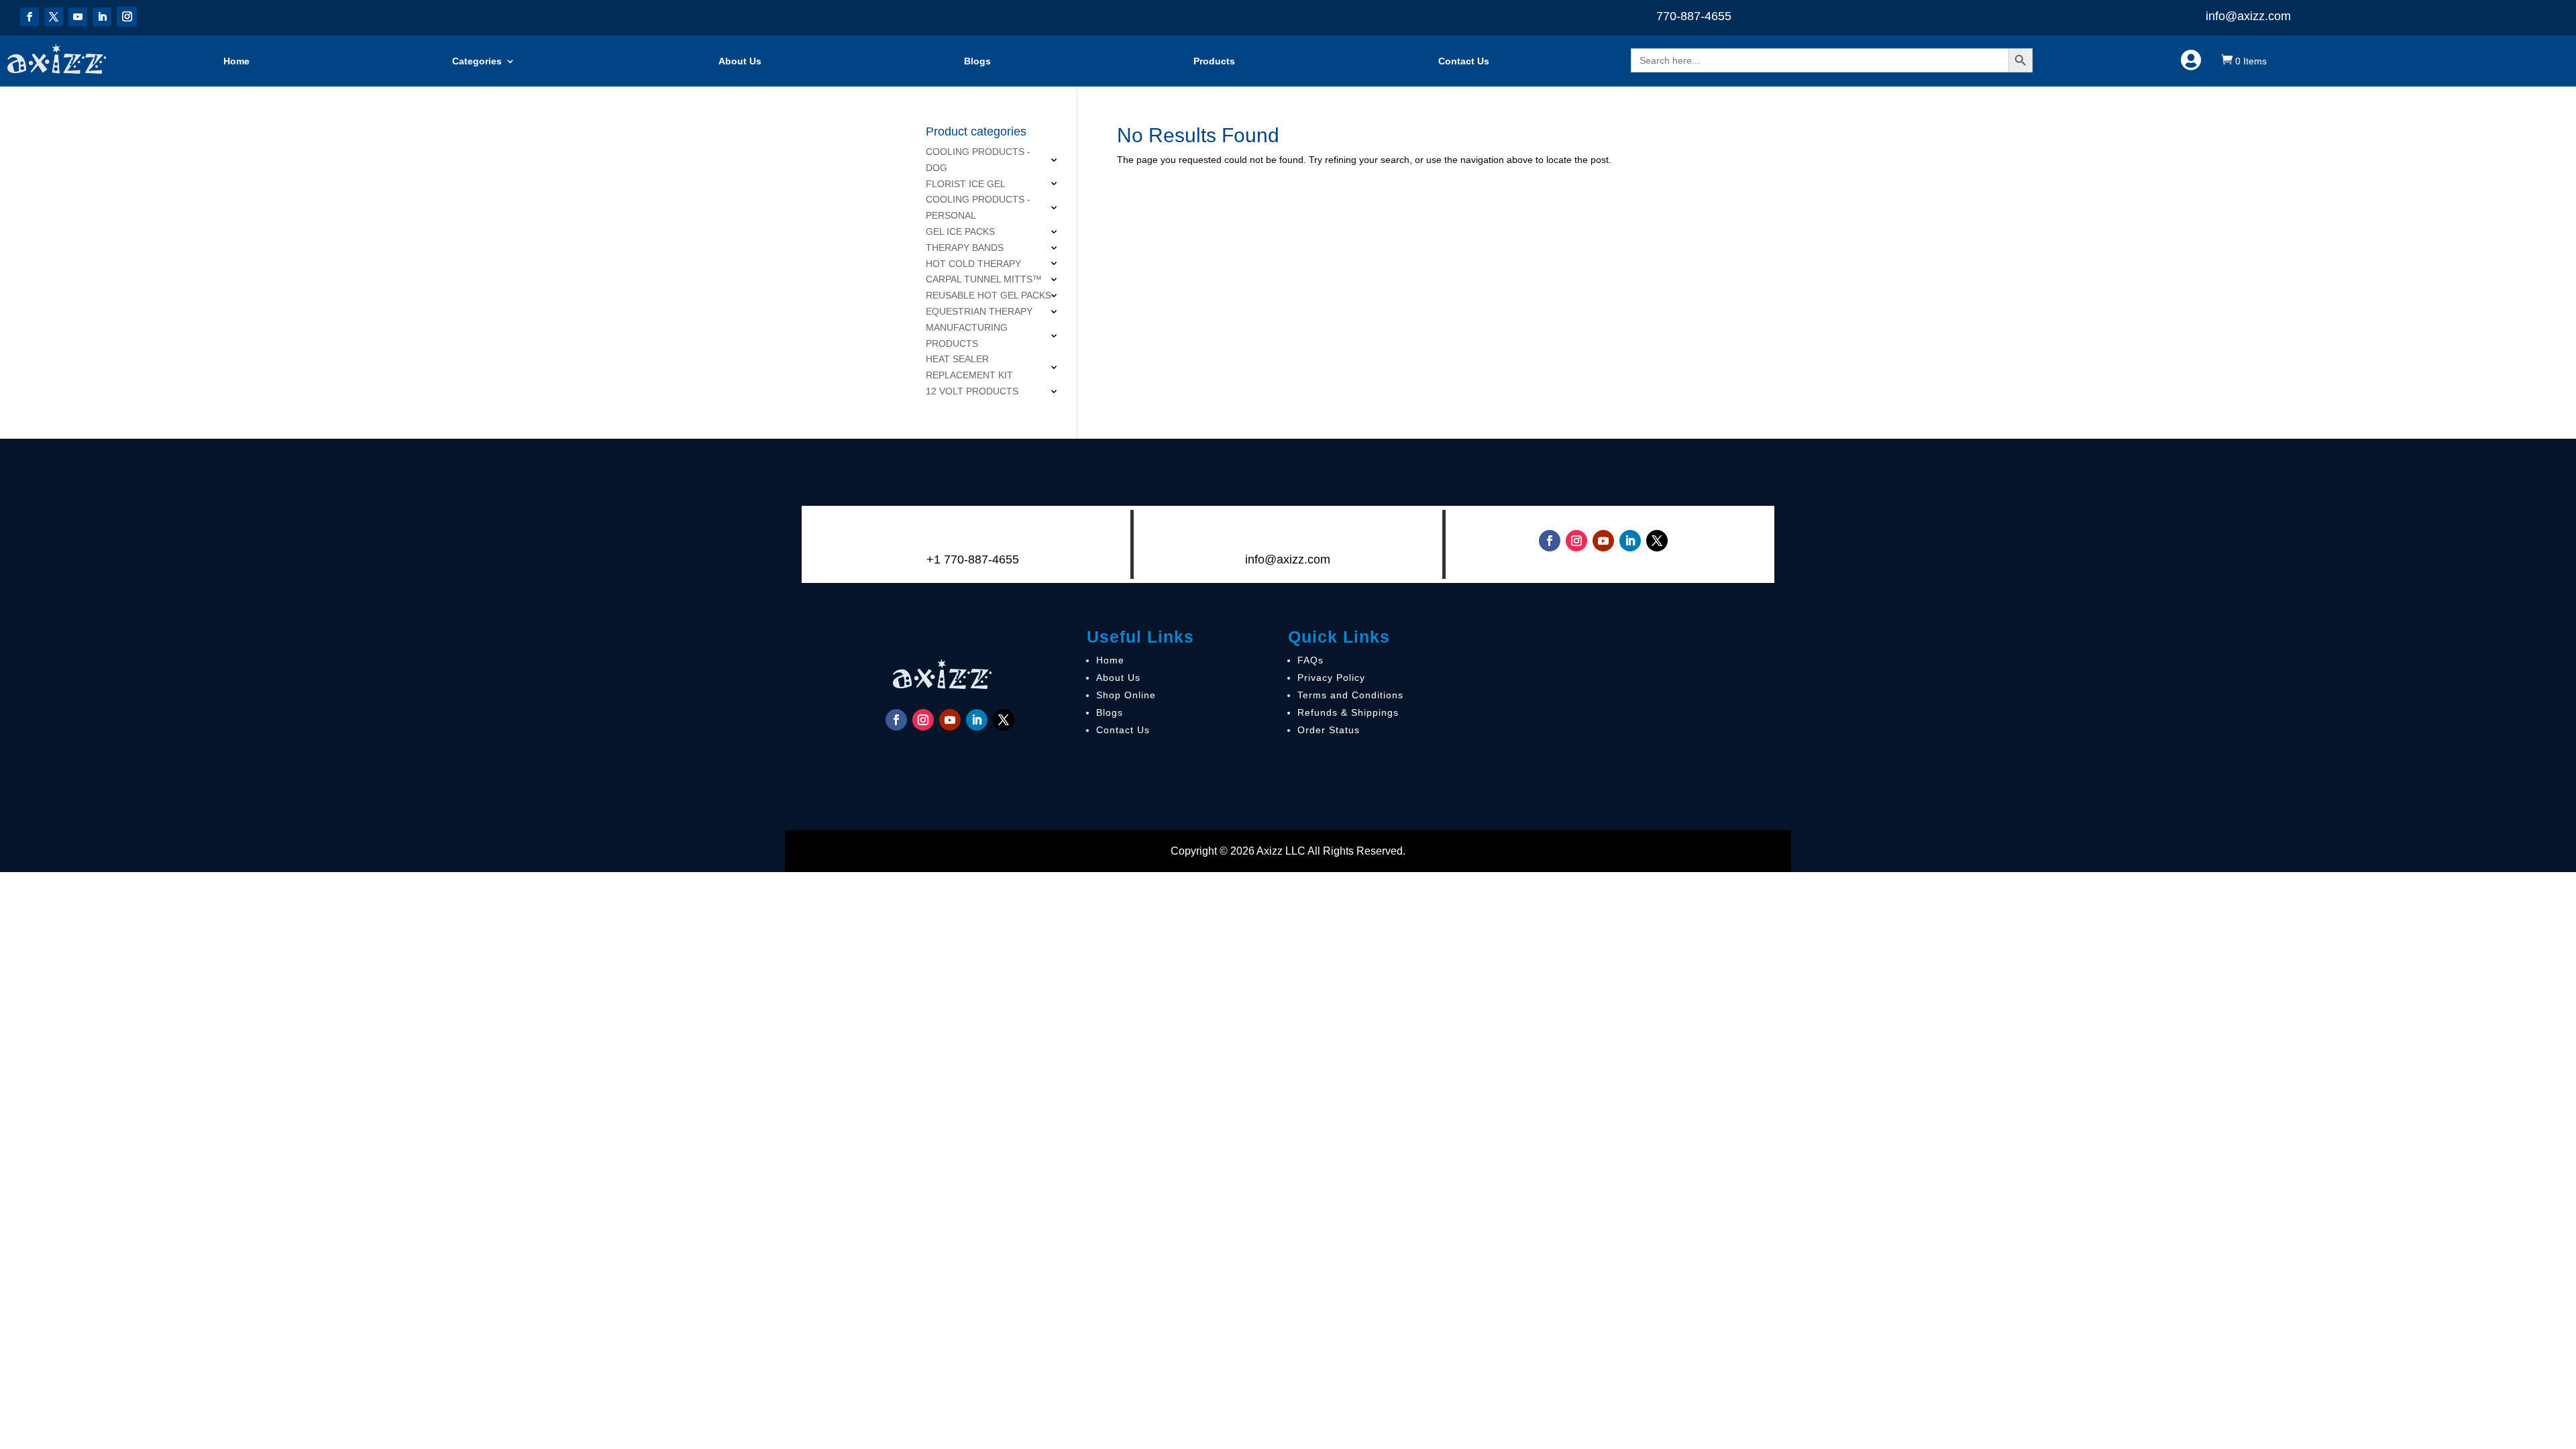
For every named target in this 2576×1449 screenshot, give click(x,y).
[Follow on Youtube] (78, 17)
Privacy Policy (1331, 678)
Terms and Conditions (1350, 695)
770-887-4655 (1694, 16)
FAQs (1310, 660)
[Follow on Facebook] (30, 17)
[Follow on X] (54, 17)
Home (236, 61)
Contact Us (1464, 61)
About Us (740, 61)
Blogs (977, 61)
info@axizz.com (2248, 16)
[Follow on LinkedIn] (102, 17)
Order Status (1329, 730)
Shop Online (1126, 695)
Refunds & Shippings (1348, 712)
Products (1214, 61)
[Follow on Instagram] (127, 17)
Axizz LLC (1281, 851)
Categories (477, 61)
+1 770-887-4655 (973, 559)
